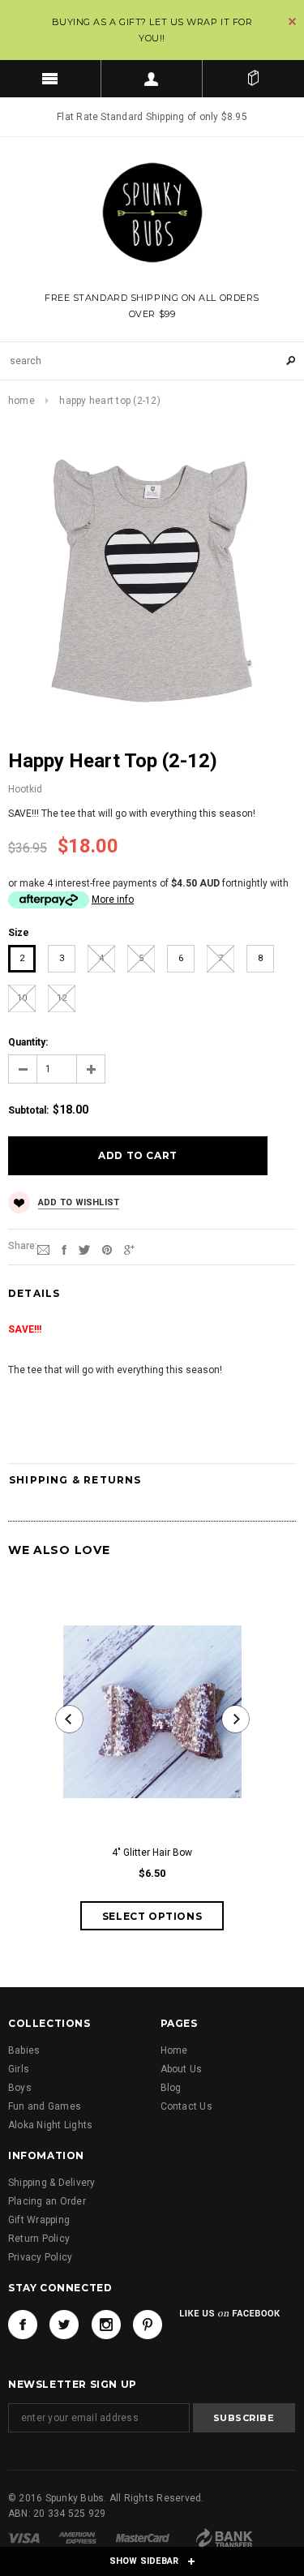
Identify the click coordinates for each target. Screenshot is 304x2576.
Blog (171, 2088)
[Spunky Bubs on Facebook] (23, 2325)
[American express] (77, 2537)
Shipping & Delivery (52, 2183)
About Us (182, 2069)
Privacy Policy (40, 2257)
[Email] (43, 1249)
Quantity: (28, 1042)
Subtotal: (28, 1110)
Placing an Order (47, 2201)
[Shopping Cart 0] (253, 79)
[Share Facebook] (64, 1249)
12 (62, 998)
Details (34, 1293)
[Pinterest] (107, 1249)
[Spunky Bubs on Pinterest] (148, 2325)
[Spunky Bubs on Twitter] (64, 2325)
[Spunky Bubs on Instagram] (106, 2325)
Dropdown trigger (152, 79)
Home (21, 401)
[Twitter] (84, 1249)
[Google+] (129, 1249)
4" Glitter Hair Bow (152, 1853)
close (292, 21)
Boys (20, 2088)
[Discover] (223, 2537)
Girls (19, 2069)
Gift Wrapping (39, 2220)
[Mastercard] (143, 2537)
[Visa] (24, 2537)
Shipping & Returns (75, 1480)
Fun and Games (45, 2106)
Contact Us (186, 2106)
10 (22, 998)
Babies (24, 2050)
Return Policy (39, 2239)
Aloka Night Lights (50, 2125)
